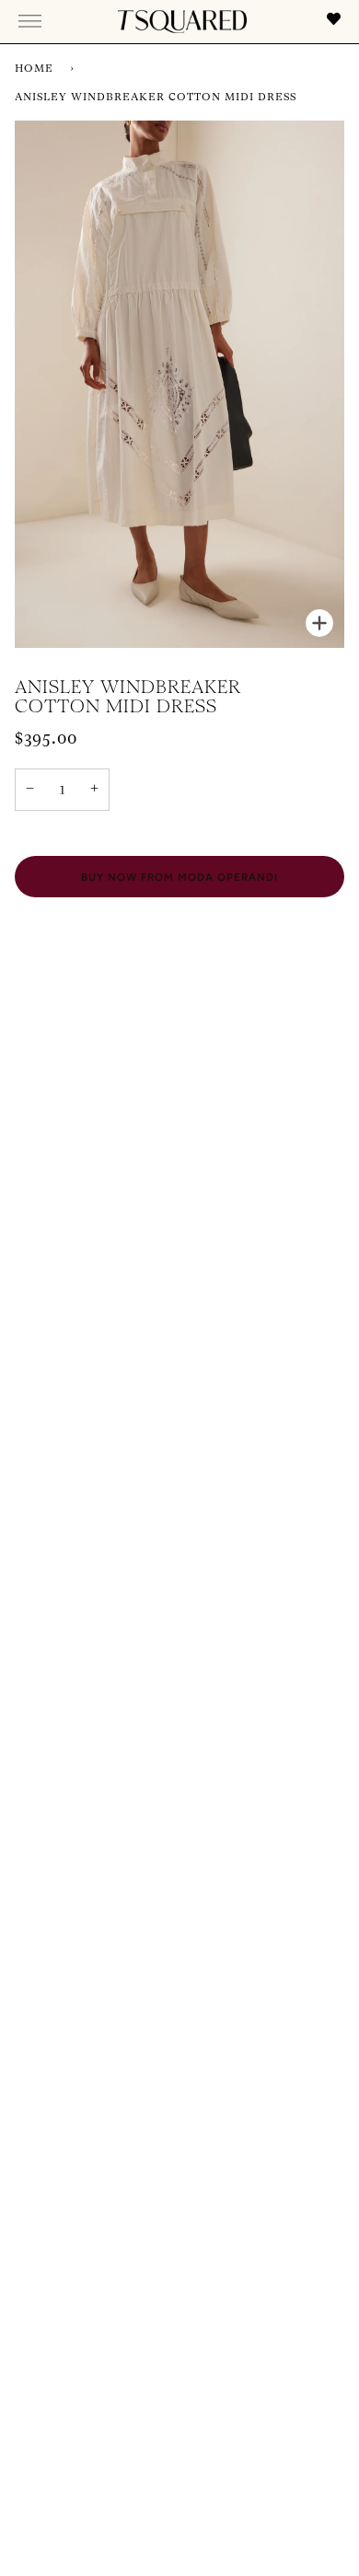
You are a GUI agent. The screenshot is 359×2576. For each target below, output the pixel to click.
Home (34, 69)
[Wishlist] (332, 22)
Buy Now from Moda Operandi (179, 877)
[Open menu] (30, 21)
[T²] (182, 22)
